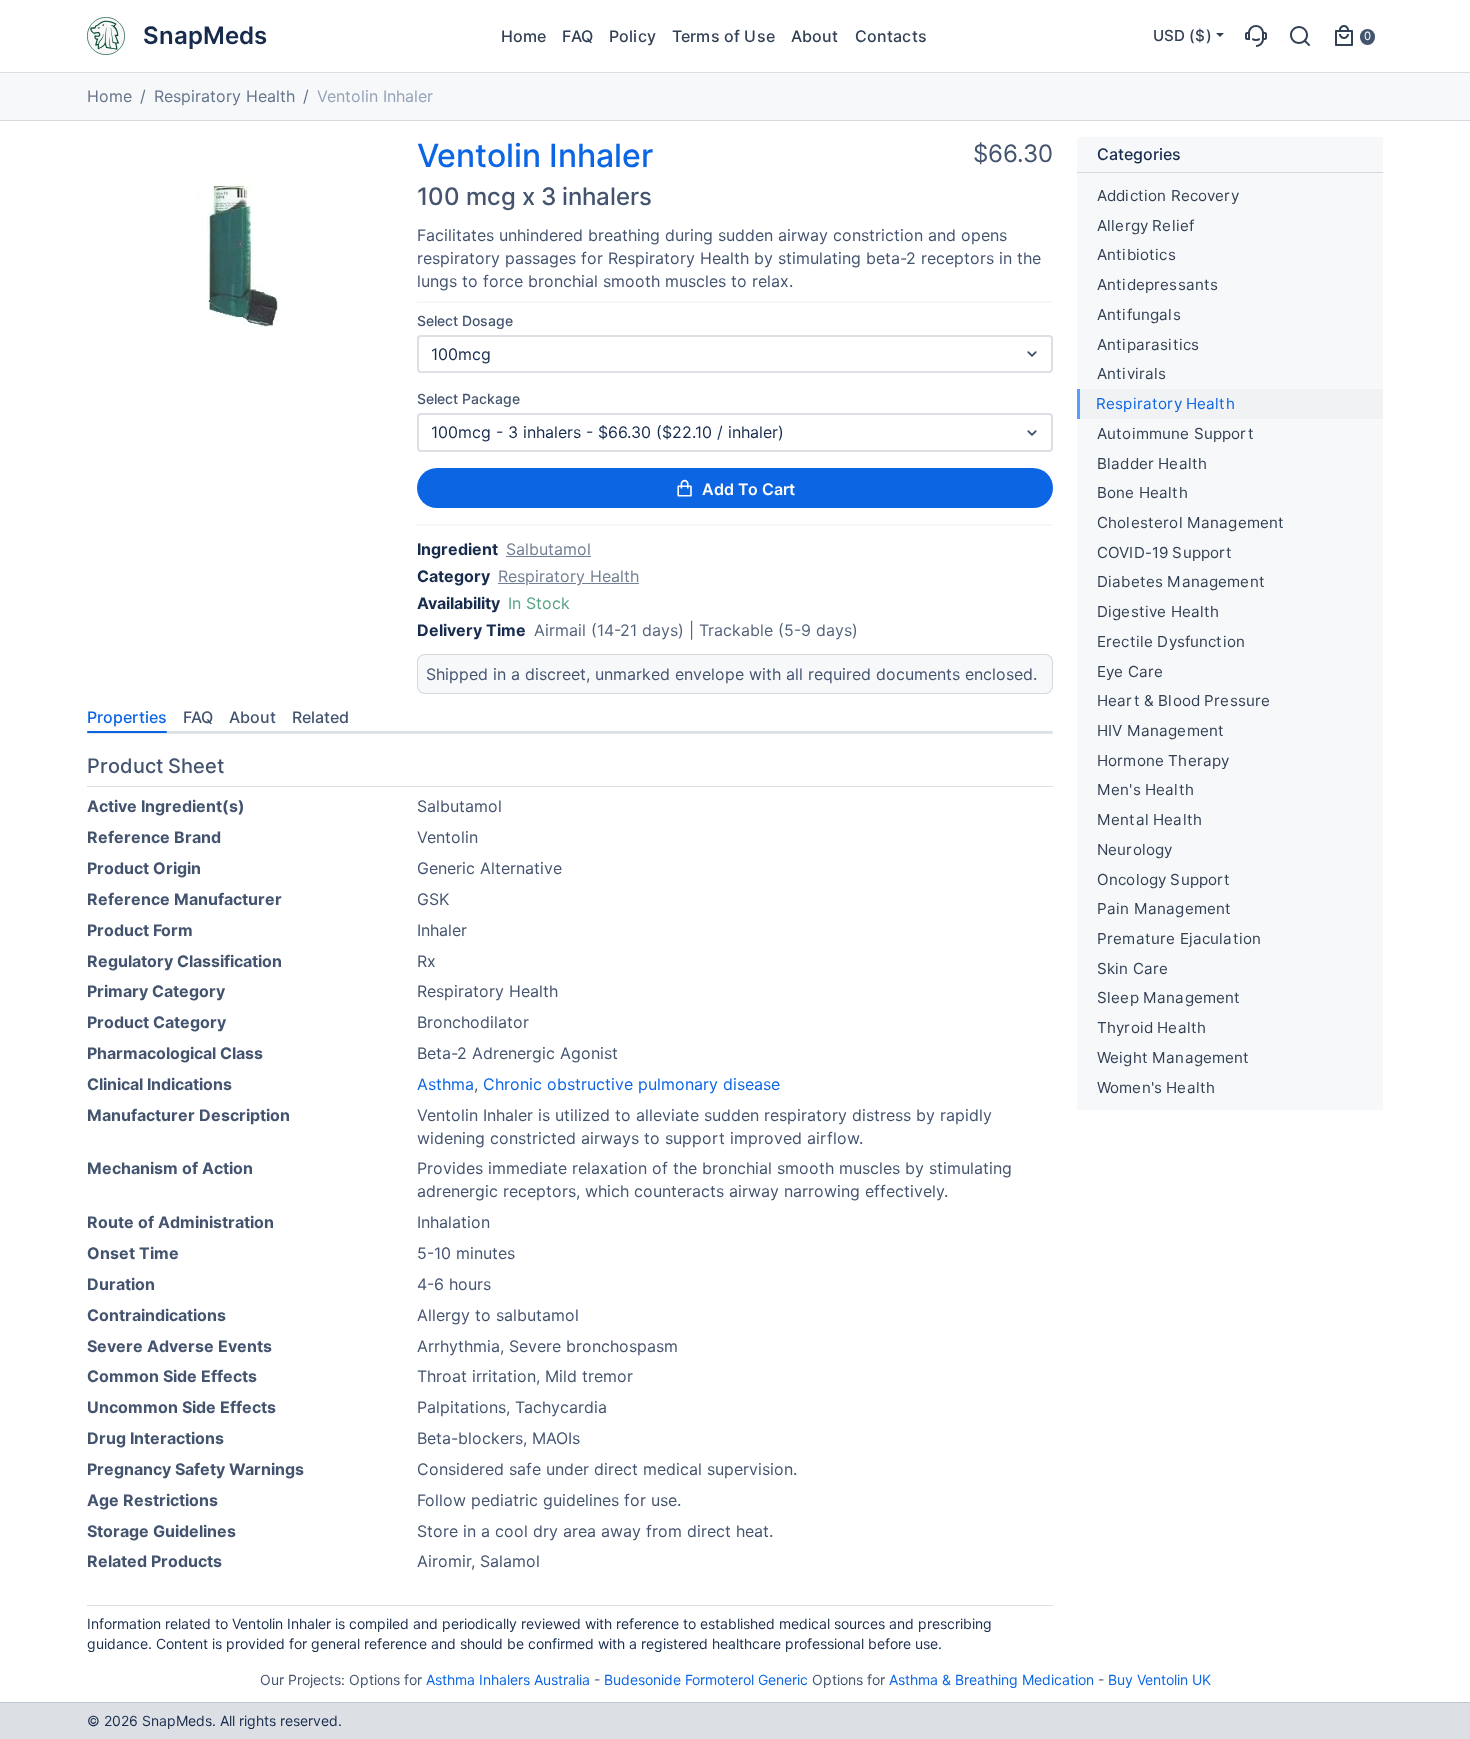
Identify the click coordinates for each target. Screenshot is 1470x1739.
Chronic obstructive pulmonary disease (631, 1084)
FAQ (577, 36)
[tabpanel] (570, 1167)
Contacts (891, 36)
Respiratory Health (224, 96)
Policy (632, 36)
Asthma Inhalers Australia (508, 1679)
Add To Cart (748, 489)
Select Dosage (465, 320)
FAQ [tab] (198, 717)
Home (524, 36)
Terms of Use (723, 36)
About (815, 36)
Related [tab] (320, 717)
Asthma (445, 1084)
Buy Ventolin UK (1159, 1679)
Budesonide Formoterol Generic (706, 1679)
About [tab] (252, 717)
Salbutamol (548, 549)
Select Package (468, 398)
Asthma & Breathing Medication (991, 1679)
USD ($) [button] (1182, 35)
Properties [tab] (127, 717)
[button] (1256, 36)
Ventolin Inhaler (535, 156)
